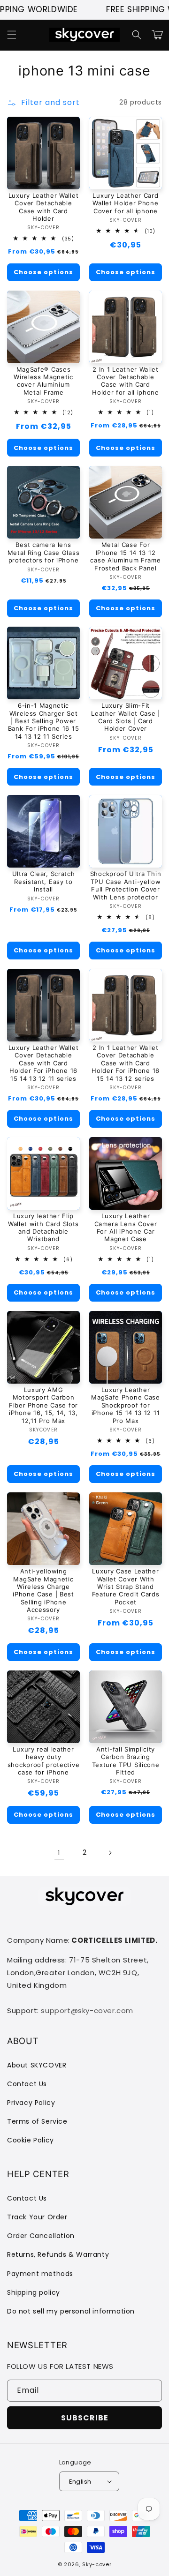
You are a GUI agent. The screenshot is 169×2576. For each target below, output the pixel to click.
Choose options (43, 272)
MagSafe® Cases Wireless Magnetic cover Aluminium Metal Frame (43, 381)
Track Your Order (37, 2217)
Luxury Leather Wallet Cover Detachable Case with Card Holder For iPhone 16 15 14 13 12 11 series (44, 1063)
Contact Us (27, 2084)
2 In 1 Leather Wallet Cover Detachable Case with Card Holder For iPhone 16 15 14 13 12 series (126, 1063)
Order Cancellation (41, 2236)
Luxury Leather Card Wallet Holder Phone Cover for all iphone (125, 203)
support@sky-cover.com (87, 2011)
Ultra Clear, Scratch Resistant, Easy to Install (44, 881)
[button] (12, 35)
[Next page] (110, 1853)
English (80, 2482)
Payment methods (40, 2274)
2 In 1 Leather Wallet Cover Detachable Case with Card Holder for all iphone (126, 381)
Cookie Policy (31, 2140)
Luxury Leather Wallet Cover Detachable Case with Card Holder (44, 207)
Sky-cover (97, 2564)
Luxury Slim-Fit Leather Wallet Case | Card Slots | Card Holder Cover (126, 717)
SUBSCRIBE (85, 2418)
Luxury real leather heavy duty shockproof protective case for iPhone (44, 1761)
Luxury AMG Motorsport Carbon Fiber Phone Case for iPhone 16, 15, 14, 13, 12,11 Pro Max (43, 1405)
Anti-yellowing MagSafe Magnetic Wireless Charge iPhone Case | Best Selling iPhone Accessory (43, 1590)
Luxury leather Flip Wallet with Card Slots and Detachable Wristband (43, 1227)
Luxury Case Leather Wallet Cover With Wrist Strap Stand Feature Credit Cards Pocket (126, 1587)
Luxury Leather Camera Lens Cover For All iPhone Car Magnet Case (126, 1227)
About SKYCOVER (37, 2065)
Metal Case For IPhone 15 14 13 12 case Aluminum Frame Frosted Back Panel (125, 556)
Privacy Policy (31, 2103)
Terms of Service (37, 2121)
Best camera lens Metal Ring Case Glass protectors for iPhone (44, 552)
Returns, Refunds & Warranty (58, 2254)
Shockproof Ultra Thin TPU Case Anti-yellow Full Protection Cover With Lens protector (126, 885)
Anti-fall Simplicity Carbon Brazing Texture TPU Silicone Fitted (126, 1761)
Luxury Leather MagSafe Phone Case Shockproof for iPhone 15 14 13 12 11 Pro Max (125, 1405)
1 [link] (59, 1853)
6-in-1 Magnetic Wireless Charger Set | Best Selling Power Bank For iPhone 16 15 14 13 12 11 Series (44, 721)
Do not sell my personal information (71, 2311)
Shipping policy (34, 2292)
